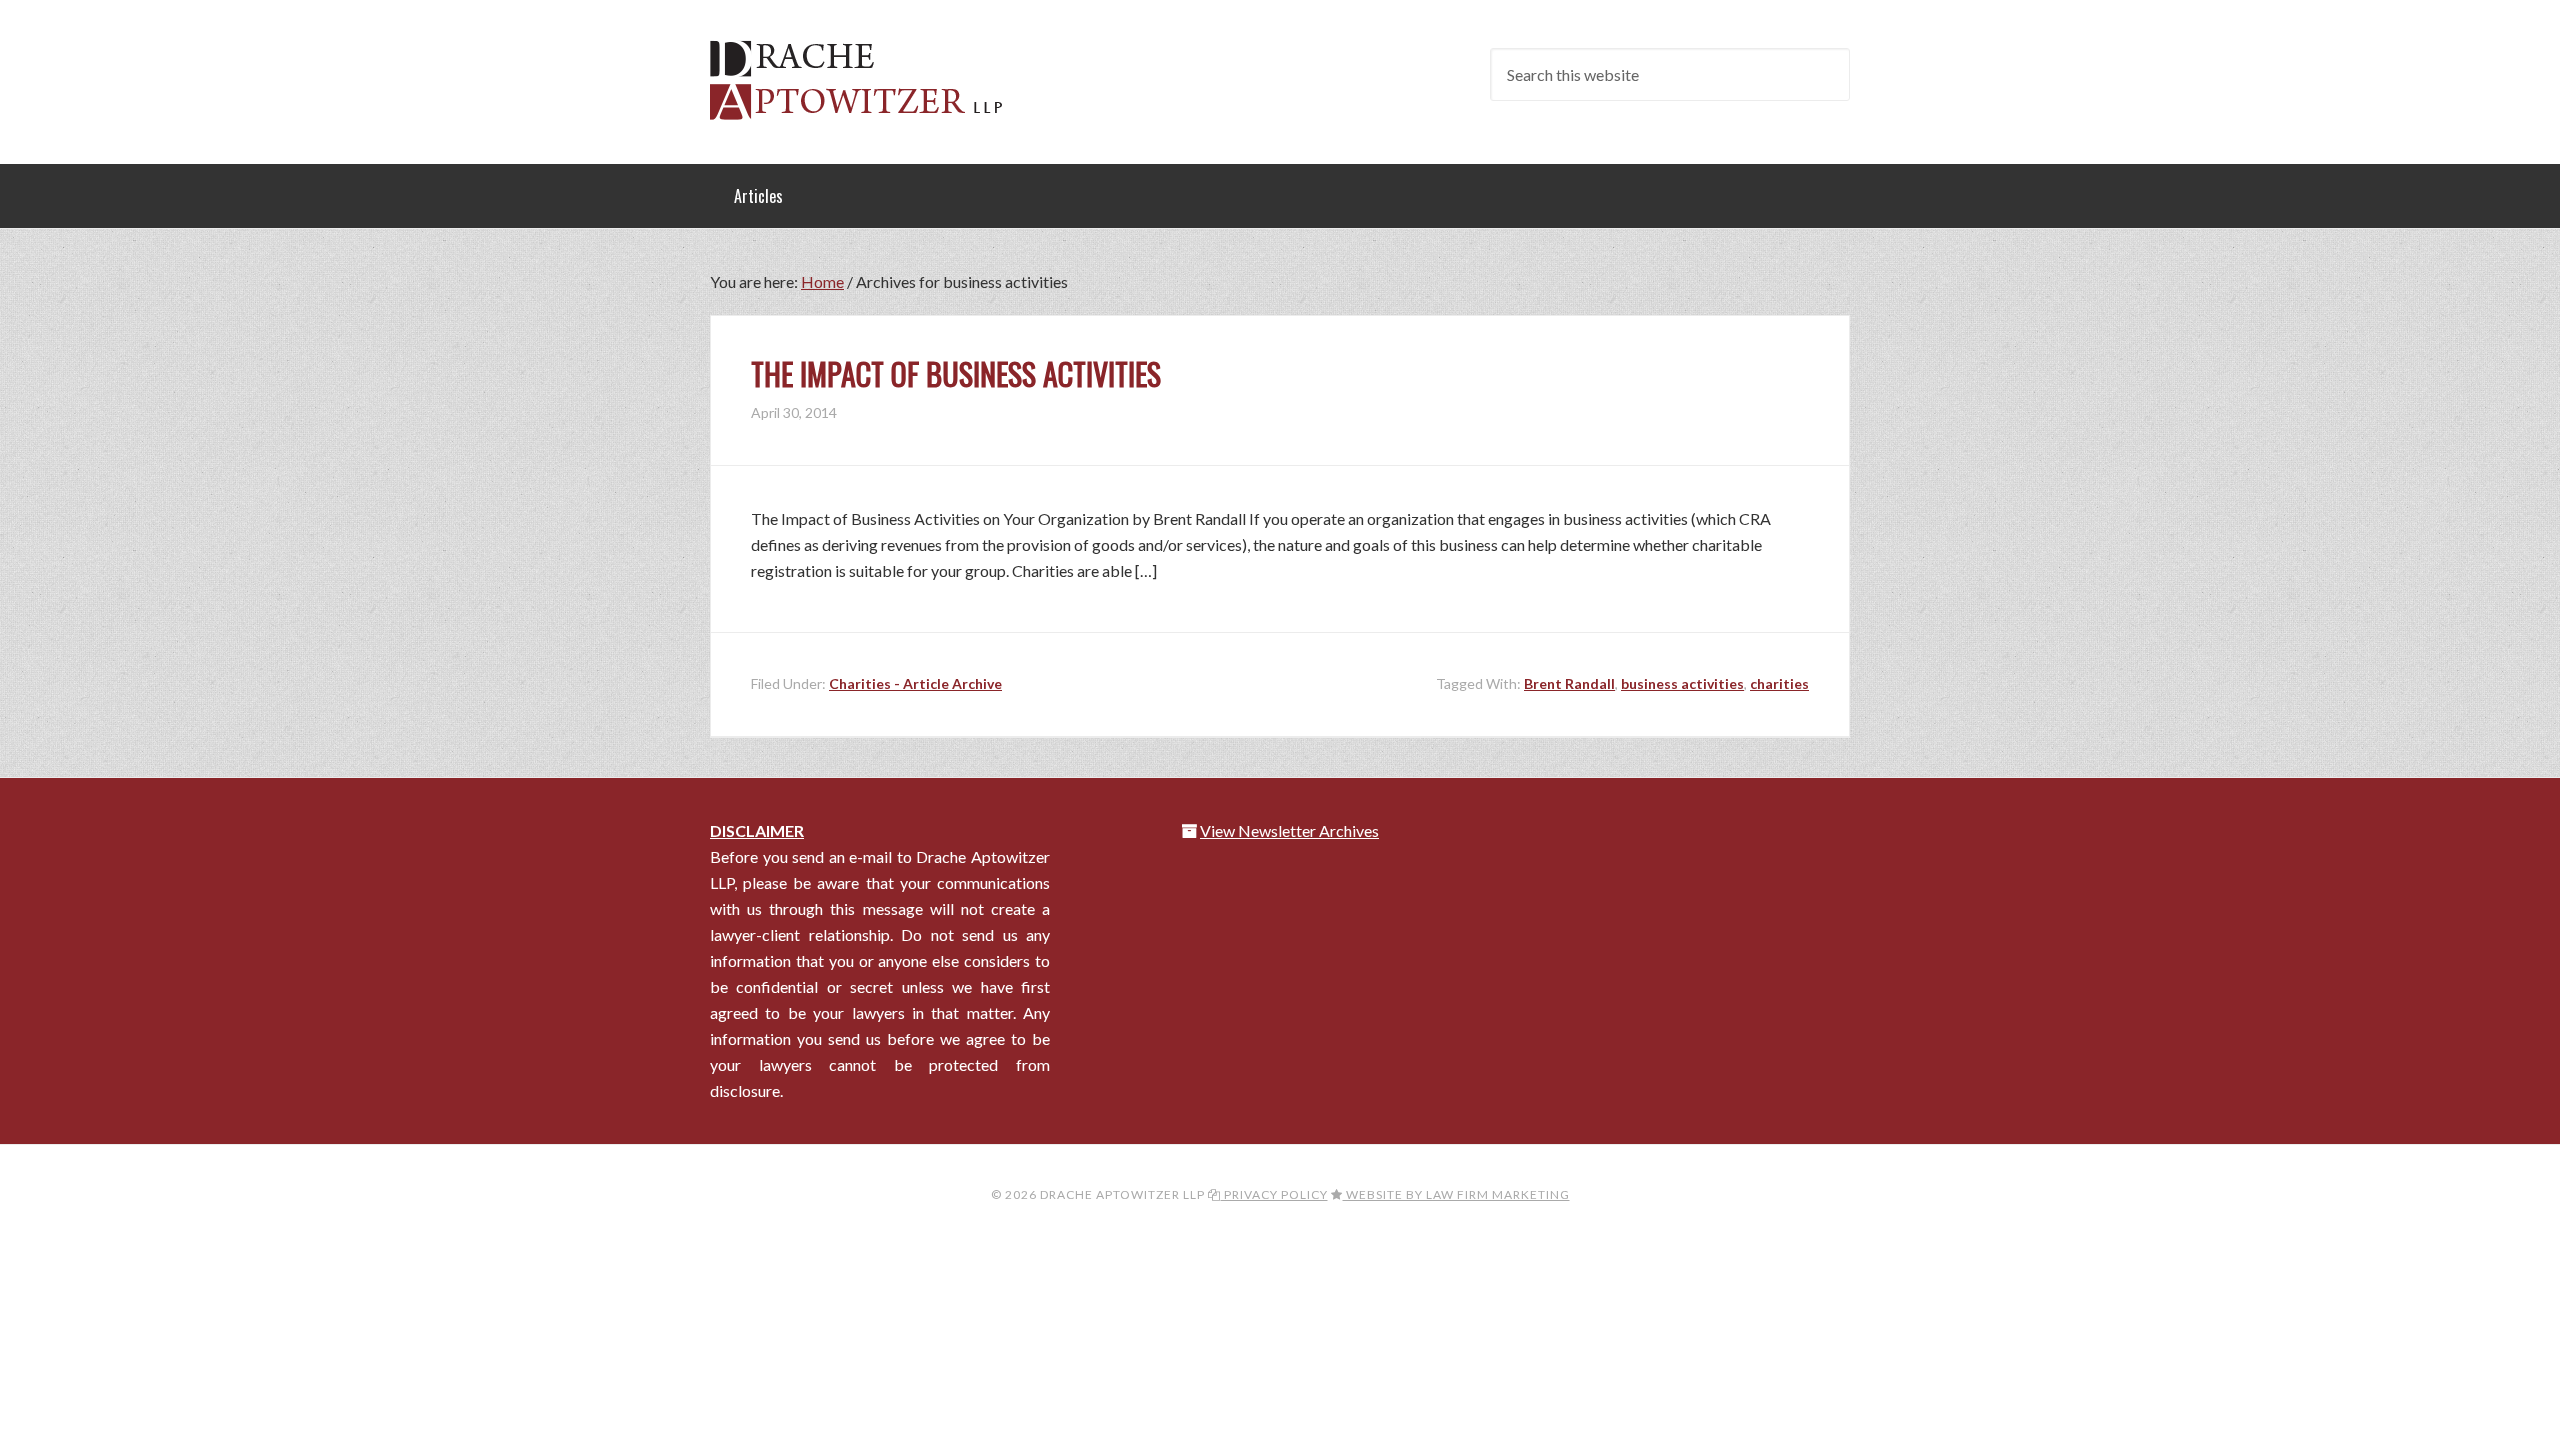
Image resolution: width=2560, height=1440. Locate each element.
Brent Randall (1569, 683)
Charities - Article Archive (915, 683)
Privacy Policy (1274, 1194)
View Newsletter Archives (1289, 830)
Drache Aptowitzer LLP (870, 80)
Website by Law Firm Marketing (1456, 1194)
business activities (1682, 683)
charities (1779, 683)
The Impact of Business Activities (956, 373)
